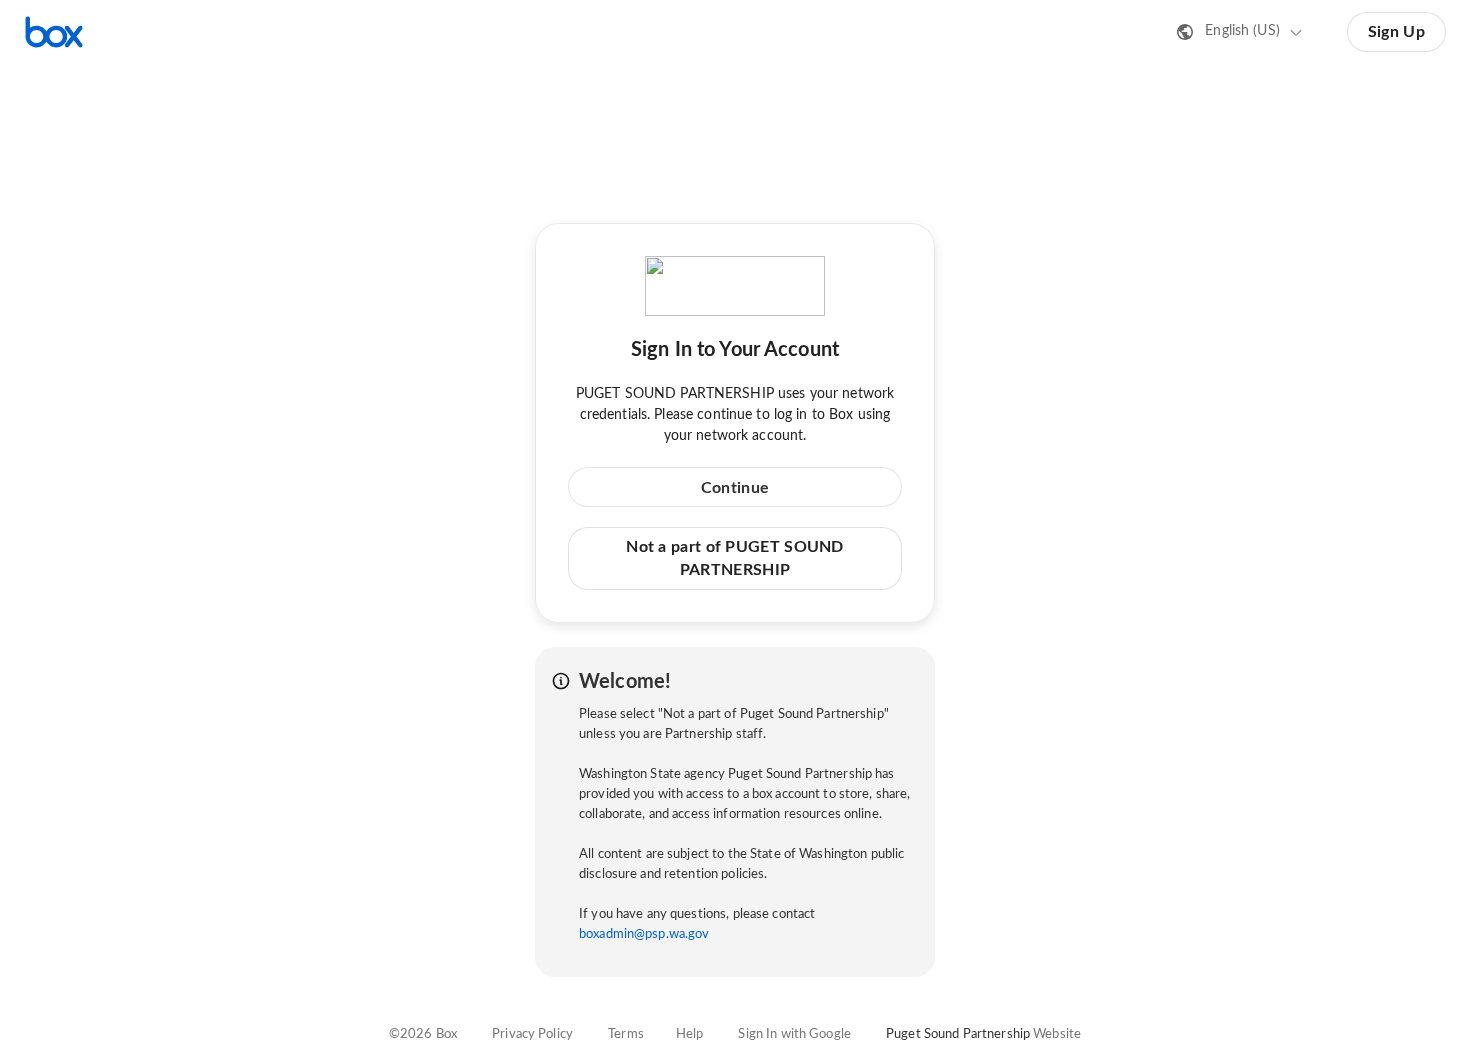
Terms (626, 1034)
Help (690, 1034)
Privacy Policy (532, 1034)
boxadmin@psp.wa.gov (644, 934)
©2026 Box (423, 1034)
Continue (735, 488)
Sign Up (1396, 32)
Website (1057, 1034)
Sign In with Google (794, 1034)
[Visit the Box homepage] (54, 32)
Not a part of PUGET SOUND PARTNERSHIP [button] (735, 558)
